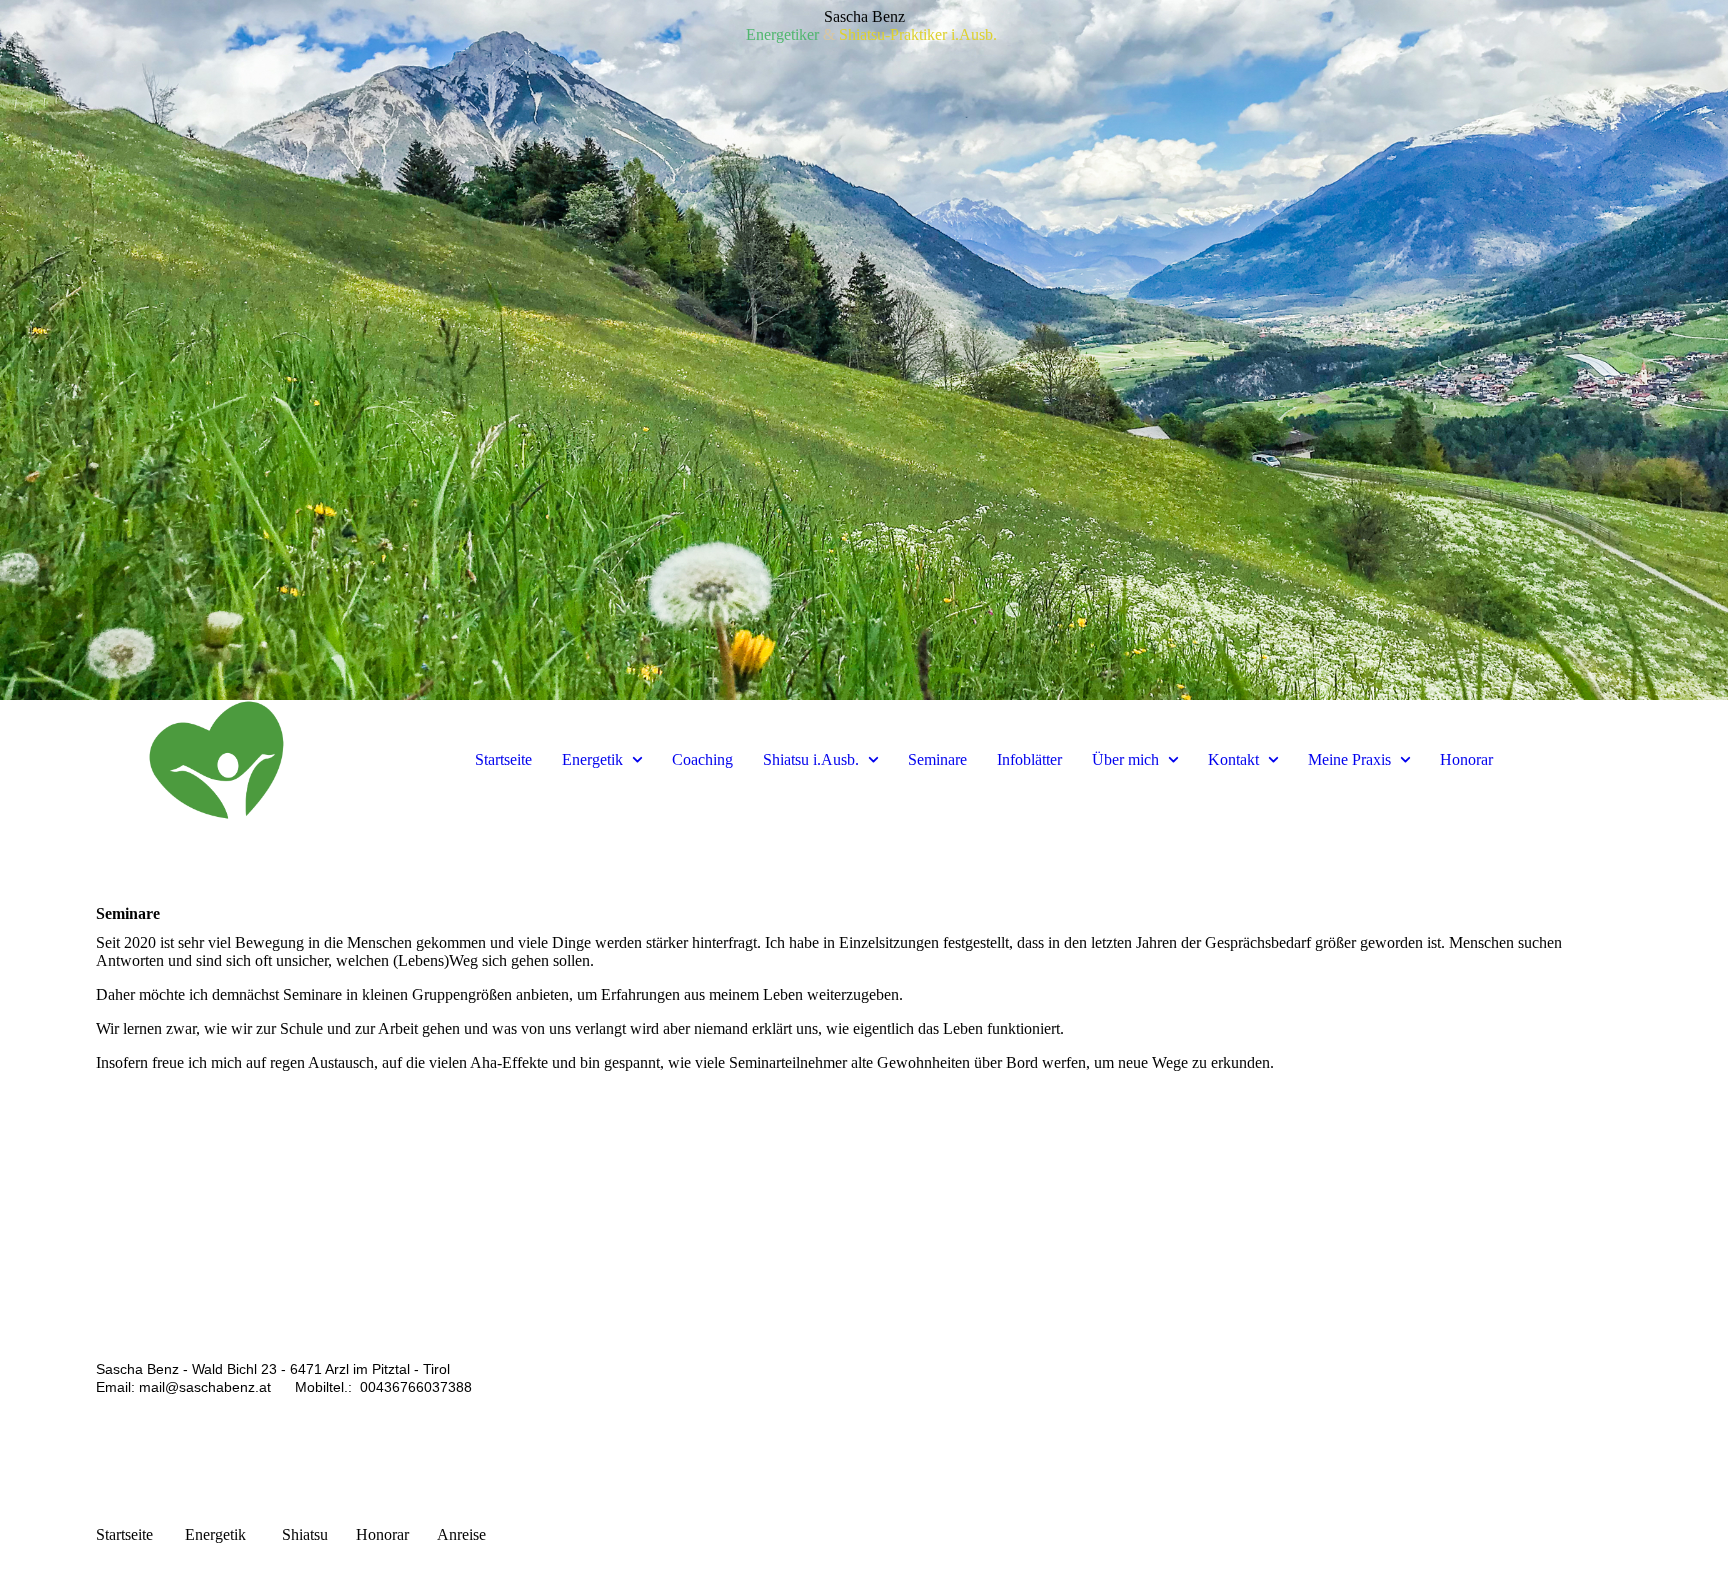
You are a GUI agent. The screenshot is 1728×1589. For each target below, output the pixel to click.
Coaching (702, 759)
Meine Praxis (1349, 759)
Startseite (503, 759)
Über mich (1125, 759)
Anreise (461, 1534)
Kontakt (1233, 759)
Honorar (1466, 759)
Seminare (937, 759)
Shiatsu (305, 1534)
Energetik (592, 759)
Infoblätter (1029, 759)
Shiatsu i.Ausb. (811, 759)
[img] (864, 350)
